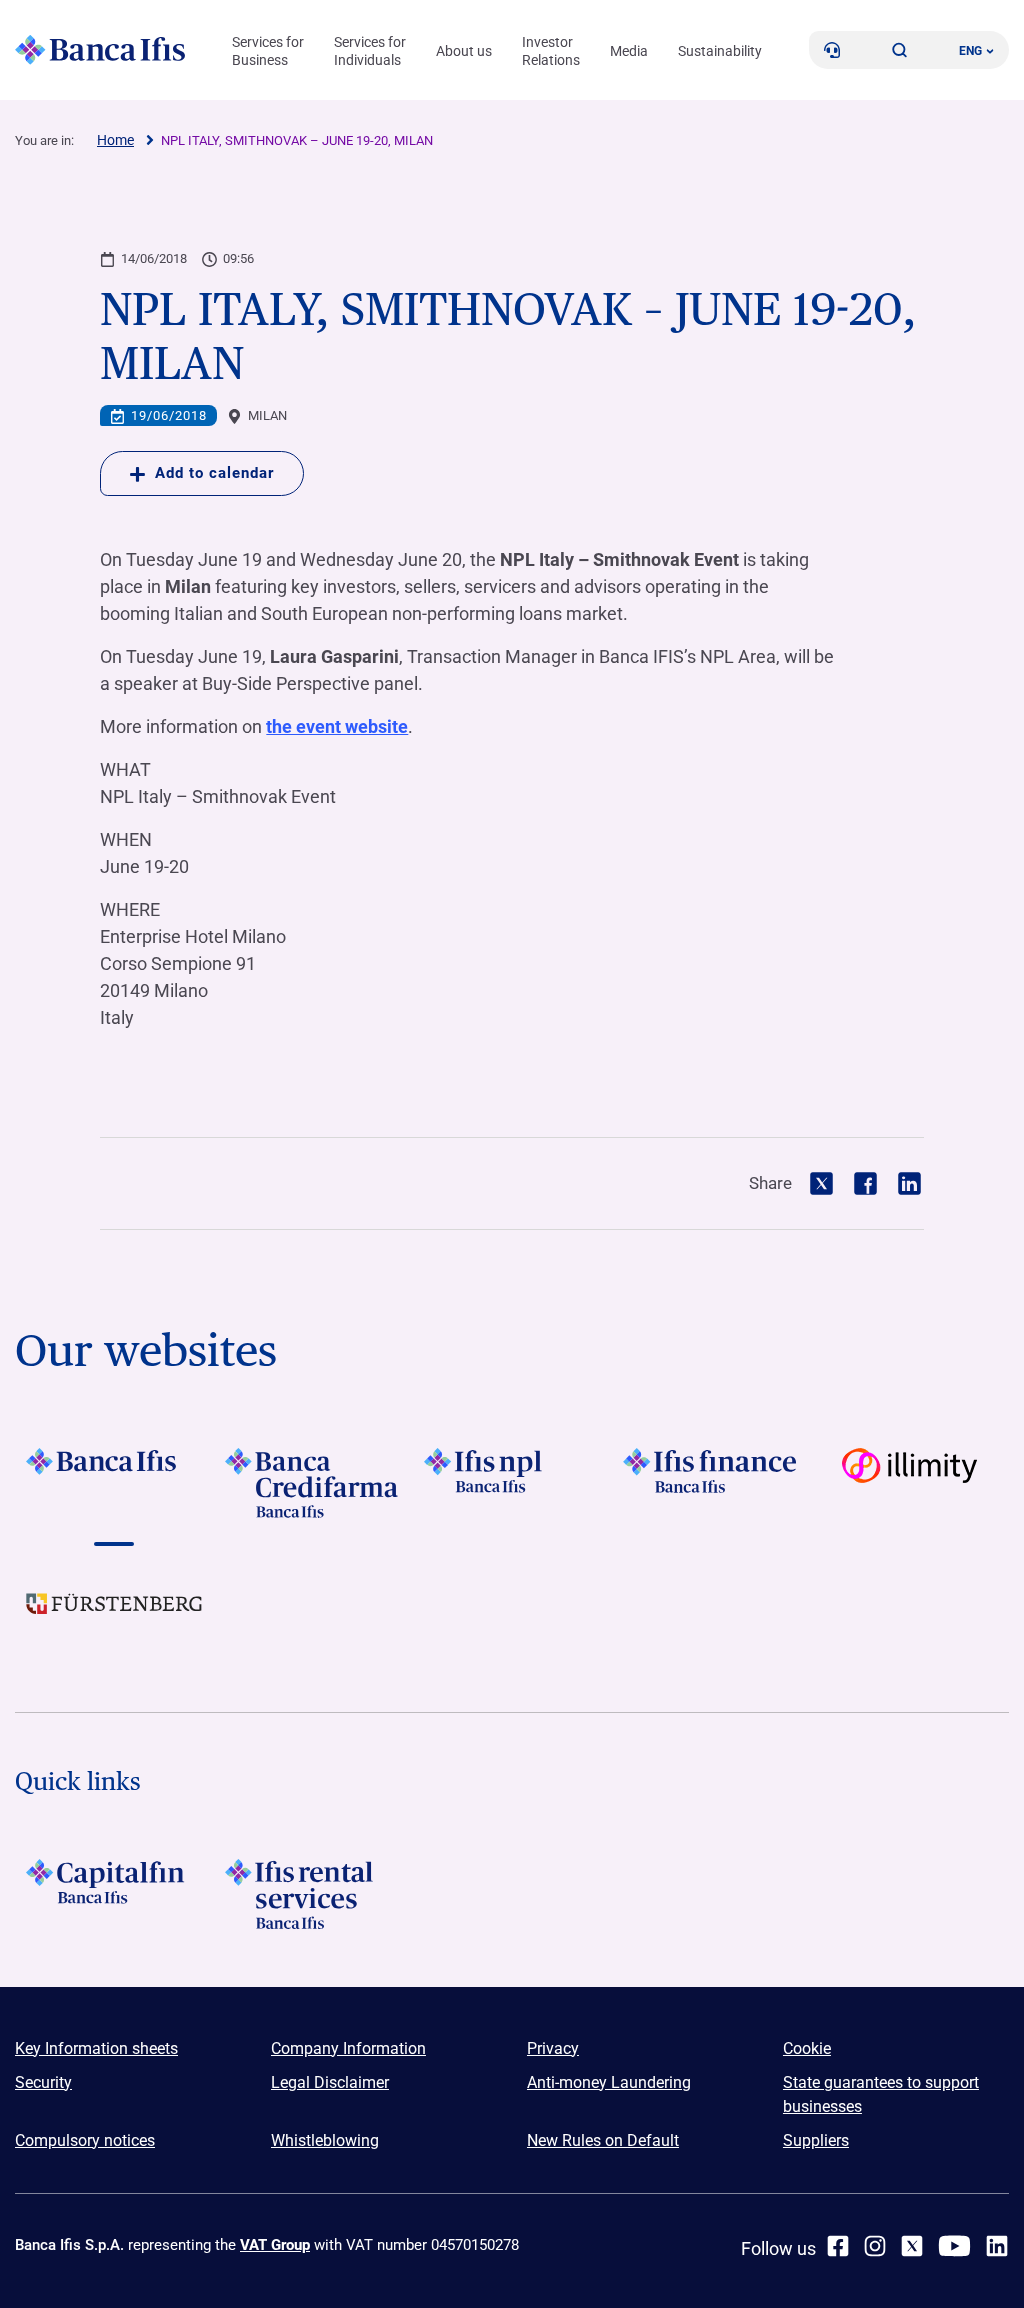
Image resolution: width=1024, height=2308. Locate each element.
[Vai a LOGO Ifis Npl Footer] (512, 1483)
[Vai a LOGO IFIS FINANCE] (710, 1483)
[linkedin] (997, 2246)
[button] (900, 50)
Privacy (553, 2048)
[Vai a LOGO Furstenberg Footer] (114, 1619)
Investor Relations (551, 51)
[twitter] (912, 2246)
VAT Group (275, 2245)
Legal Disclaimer (330, 2082)
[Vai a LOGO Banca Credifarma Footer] (313, 1483)
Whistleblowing (325, 2140)
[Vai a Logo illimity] (909, 1483)
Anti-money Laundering (609, 2082)
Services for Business (268, 51)
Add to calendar (214, 473)
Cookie (807, 2048)
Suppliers (816, 2140)
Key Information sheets (96, 2048)
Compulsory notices (85, 2140)
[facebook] (838, 2246)
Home (115, 140)
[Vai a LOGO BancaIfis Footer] (114, 1483)
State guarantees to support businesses (881, 2094)
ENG (970, 51)
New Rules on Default (603, 2140)
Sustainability (720, 51)
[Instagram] (875, 2246)
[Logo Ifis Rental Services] (313, 1894)
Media (629, 51)
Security (43, 2082)
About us (464, 51)
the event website (337, 726)
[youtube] (954, 2246)
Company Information (348, 2048)
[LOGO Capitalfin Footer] (114, 1894)
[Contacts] (832, 50)
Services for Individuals (370, 51)
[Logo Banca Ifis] (100, 50)
